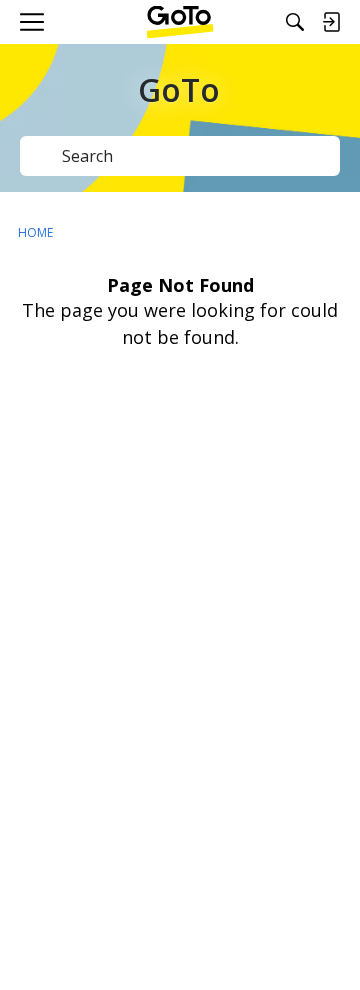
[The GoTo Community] (180, 22)
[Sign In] (331, 22)
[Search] (295, 22)
